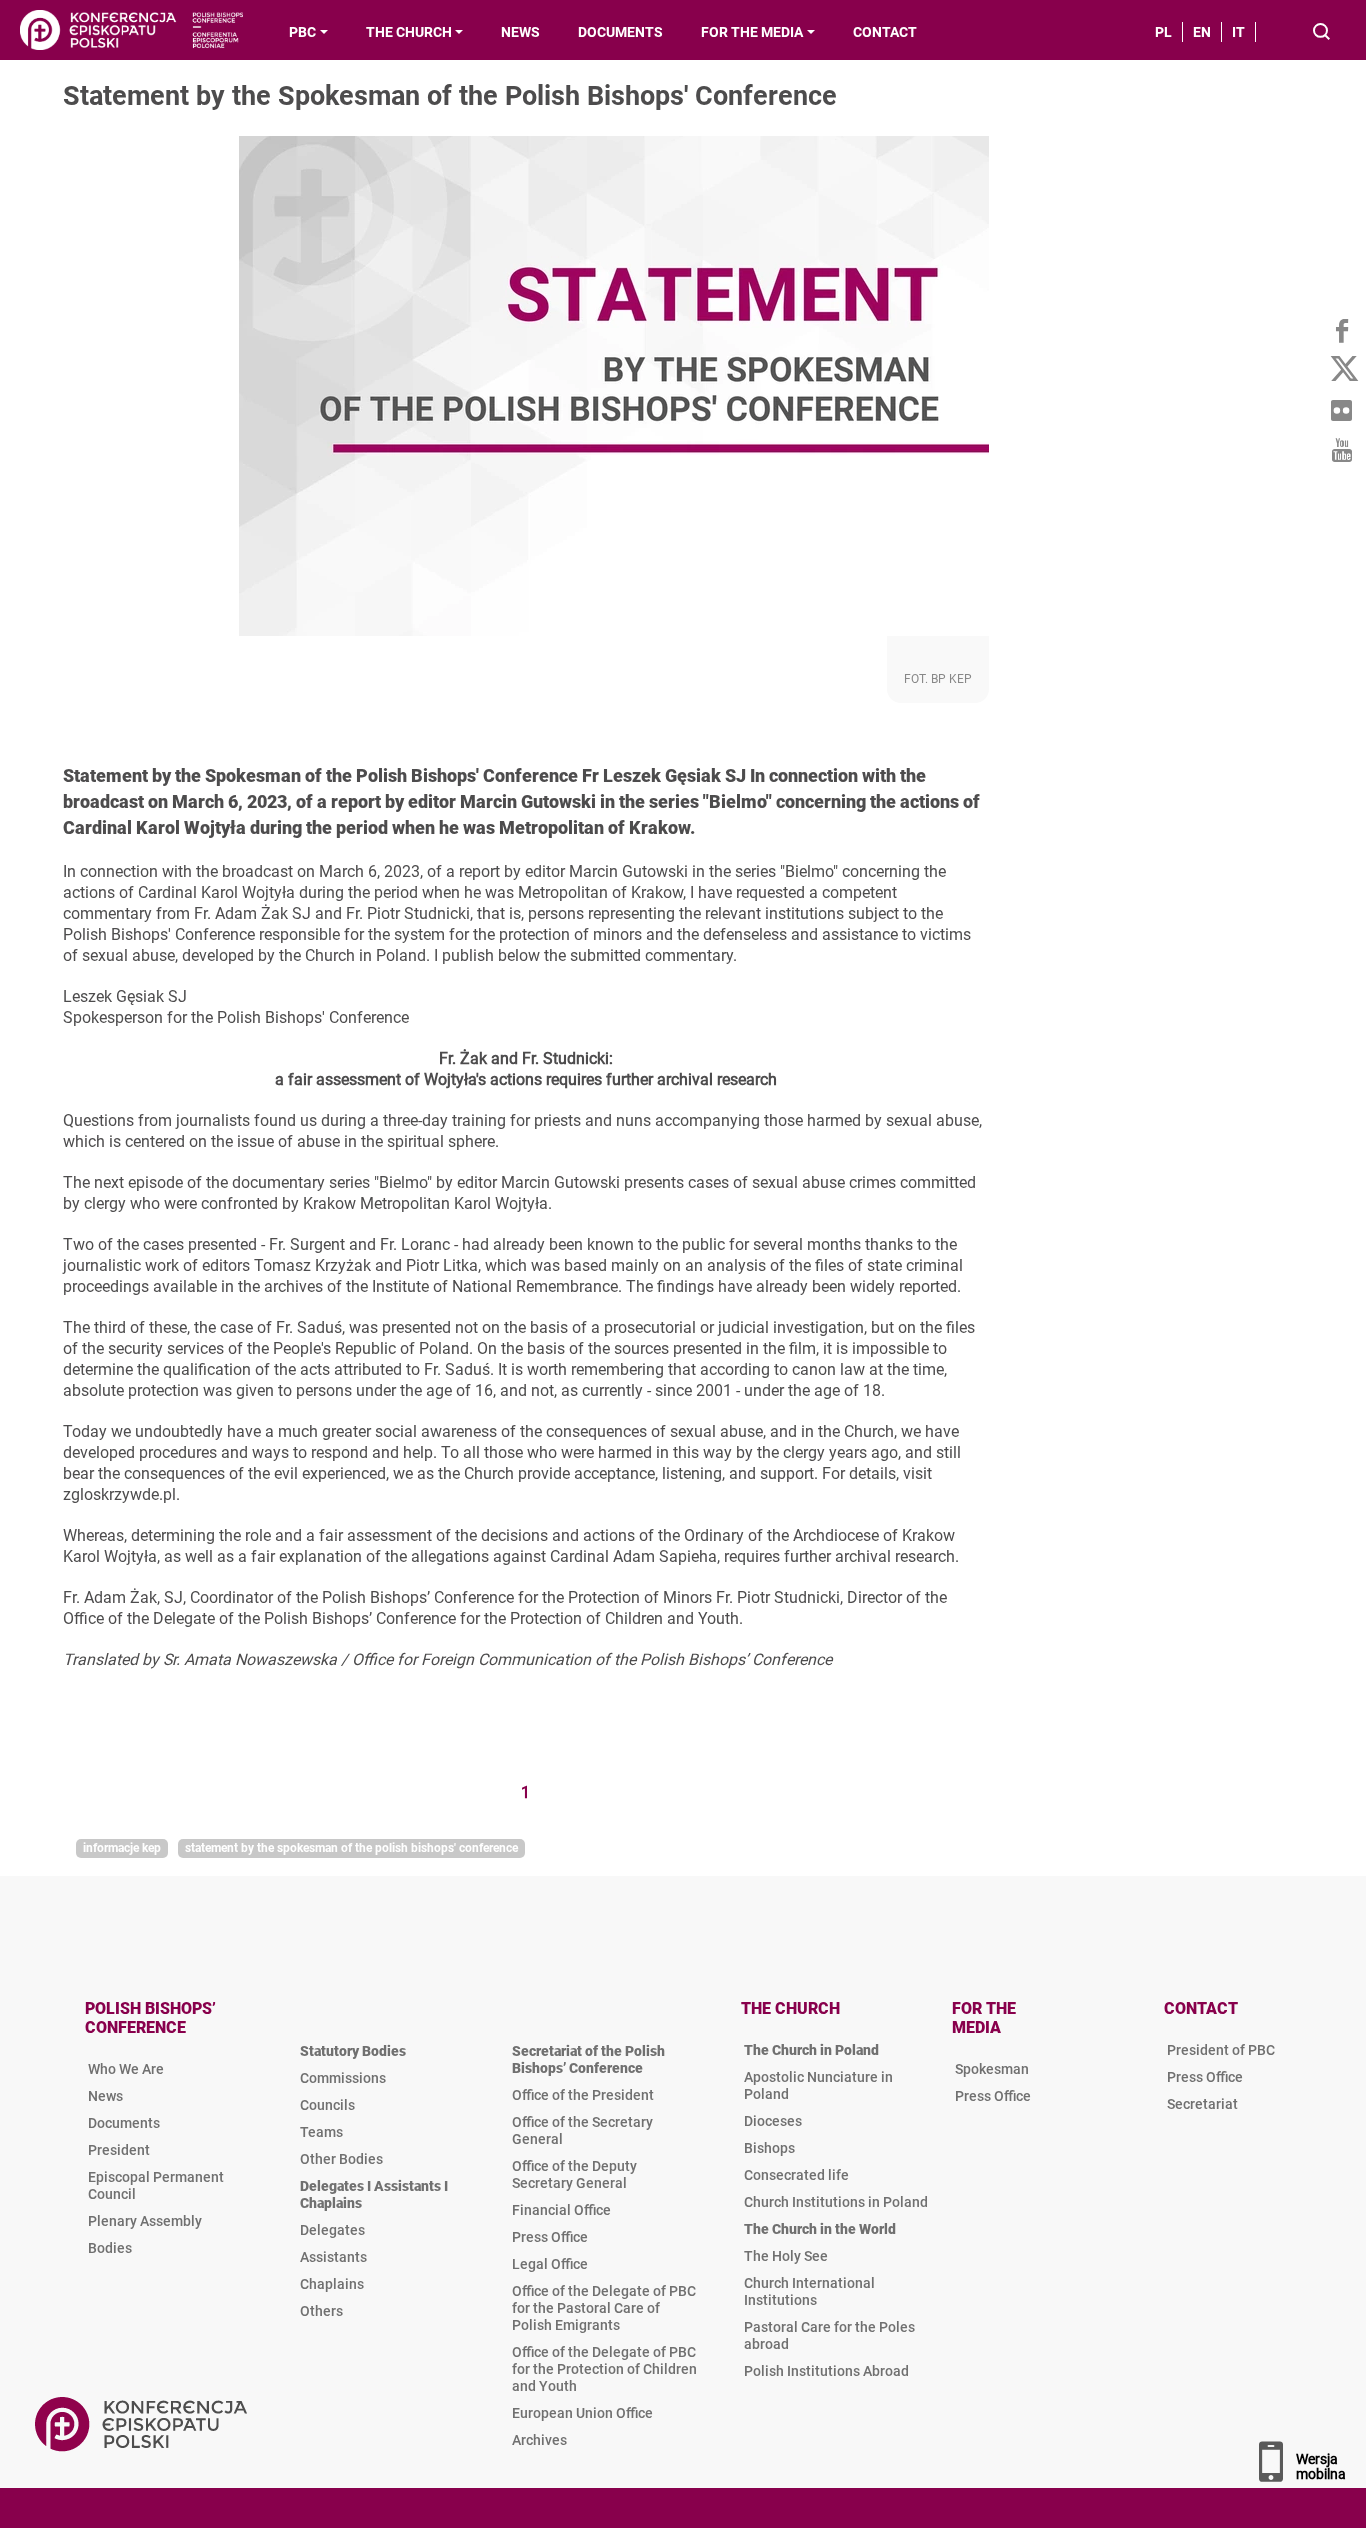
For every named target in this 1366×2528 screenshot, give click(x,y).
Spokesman (992, 2069)
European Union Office (582, 2413)
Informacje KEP (122, 1848)
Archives (539, 2440)
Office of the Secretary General (582, 2130)
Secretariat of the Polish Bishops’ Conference (588, 2059)
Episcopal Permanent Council (156, 2185)
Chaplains (332, 2284)
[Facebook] (1341, 330)
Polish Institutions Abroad (826, 2371)
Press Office (550, 2237)
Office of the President (583, 2095)
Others (321, 2311)
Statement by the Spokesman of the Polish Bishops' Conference (351, 1848)
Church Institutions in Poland (836, 2202)
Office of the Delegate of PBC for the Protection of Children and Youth (604, 2369)
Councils (327, 2105)
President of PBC (1221, 2050)
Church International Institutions (809, 2291)
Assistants (333, 2257)
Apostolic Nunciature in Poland (818, 2085)
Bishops (769, 2148)
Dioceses (773, 2121)
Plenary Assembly (145, 2221)
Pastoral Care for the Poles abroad (829, 2335)
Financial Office (561, 2210)
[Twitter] (1341, 370)
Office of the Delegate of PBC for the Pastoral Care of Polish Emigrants (604, 2308)
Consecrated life (796, 2175)
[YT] (1341, 450)
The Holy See (786, 2256)
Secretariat (1202, 2104)
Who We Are (126, 2069)
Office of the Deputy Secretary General (574, 2174)
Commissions (343, 2078)
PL (1163, 32)
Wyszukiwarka (1322, 33)
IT (1238, 32)
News (105, 2096)
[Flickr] (1341, 410)
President (119, 2150)
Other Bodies (341, 2159)
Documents (124, 2123)
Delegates (332, 2230)
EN (1202, 32)
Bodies (110, 2248)
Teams (321, 2132)
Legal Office (550, 2264)
